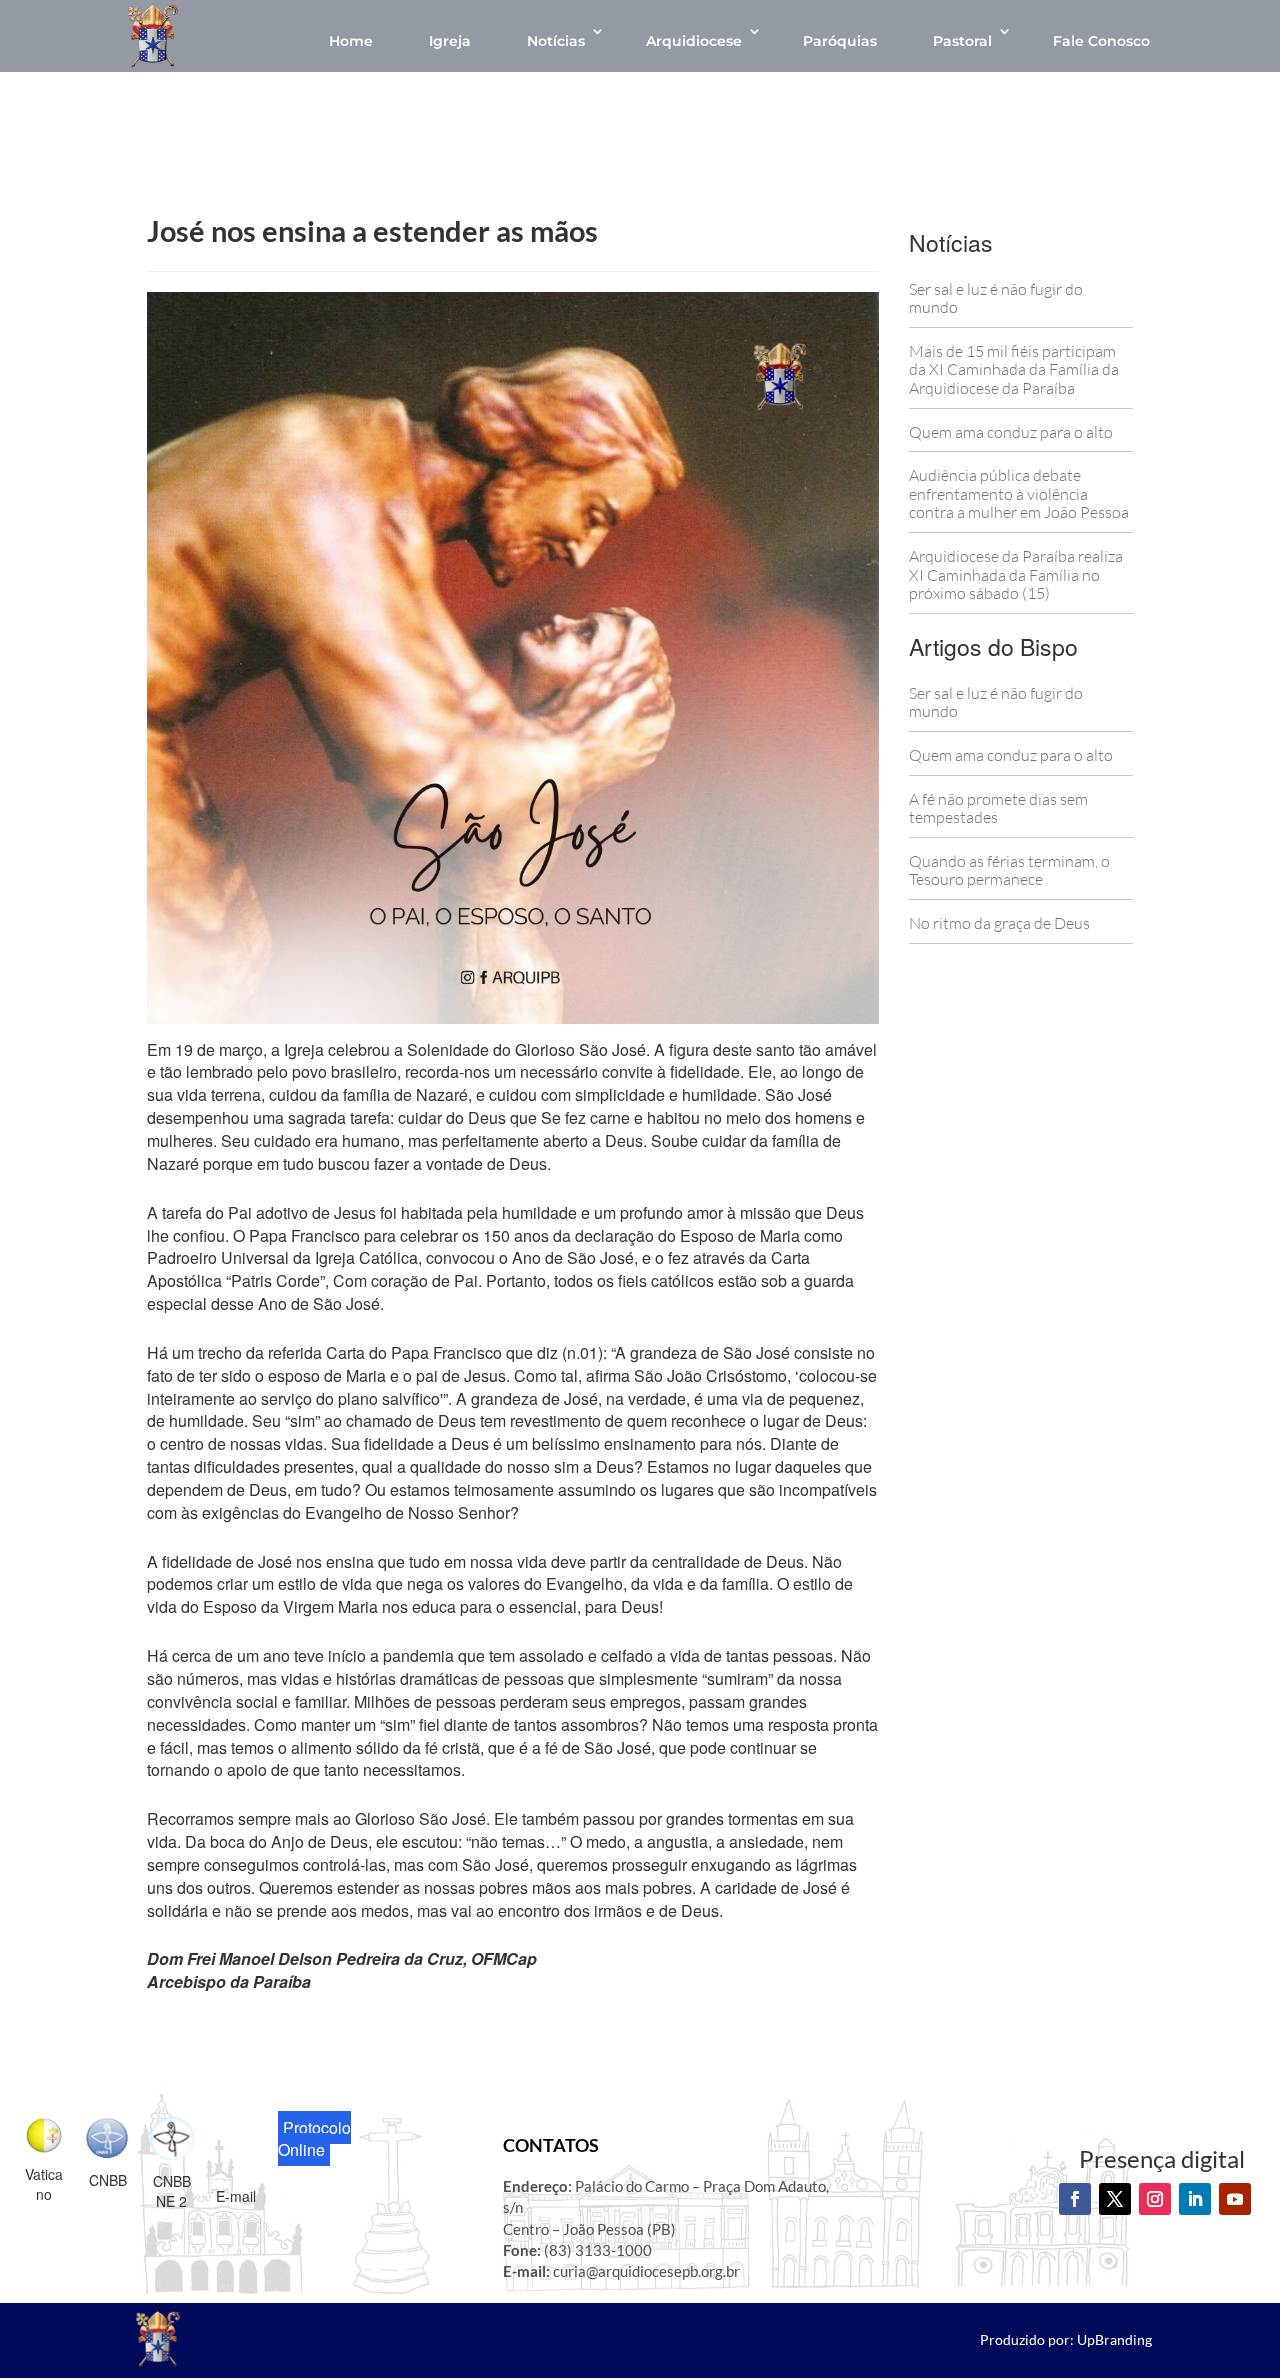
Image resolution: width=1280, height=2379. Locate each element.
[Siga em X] (1115, 2199)
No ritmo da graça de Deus (999, 923)
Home (351, 41)
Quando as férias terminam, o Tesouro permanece (1009, 870)
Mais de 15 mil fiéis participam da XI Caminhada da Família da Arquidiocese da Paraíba (1014, 369)
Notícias (556, 41)
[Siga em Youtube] (1235, 2199)
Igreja (450, 41)
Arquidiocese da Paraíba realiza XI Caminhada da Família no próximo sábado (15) (1016, 574)
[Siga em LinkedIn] (1195, 2199)
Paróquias (840, 41)
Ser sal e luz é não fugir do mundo (996, 298)
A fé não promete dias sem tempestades (998, 808)
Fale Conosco (1101, 41)
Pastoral (962, 41)
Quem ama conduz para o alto (1011, 432)
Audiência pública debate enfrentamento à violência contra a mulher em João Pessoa (1019, 493)
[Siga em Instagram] (1155, 2199)
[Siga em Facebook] (1075, 2199)
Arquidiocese (694, 41)
